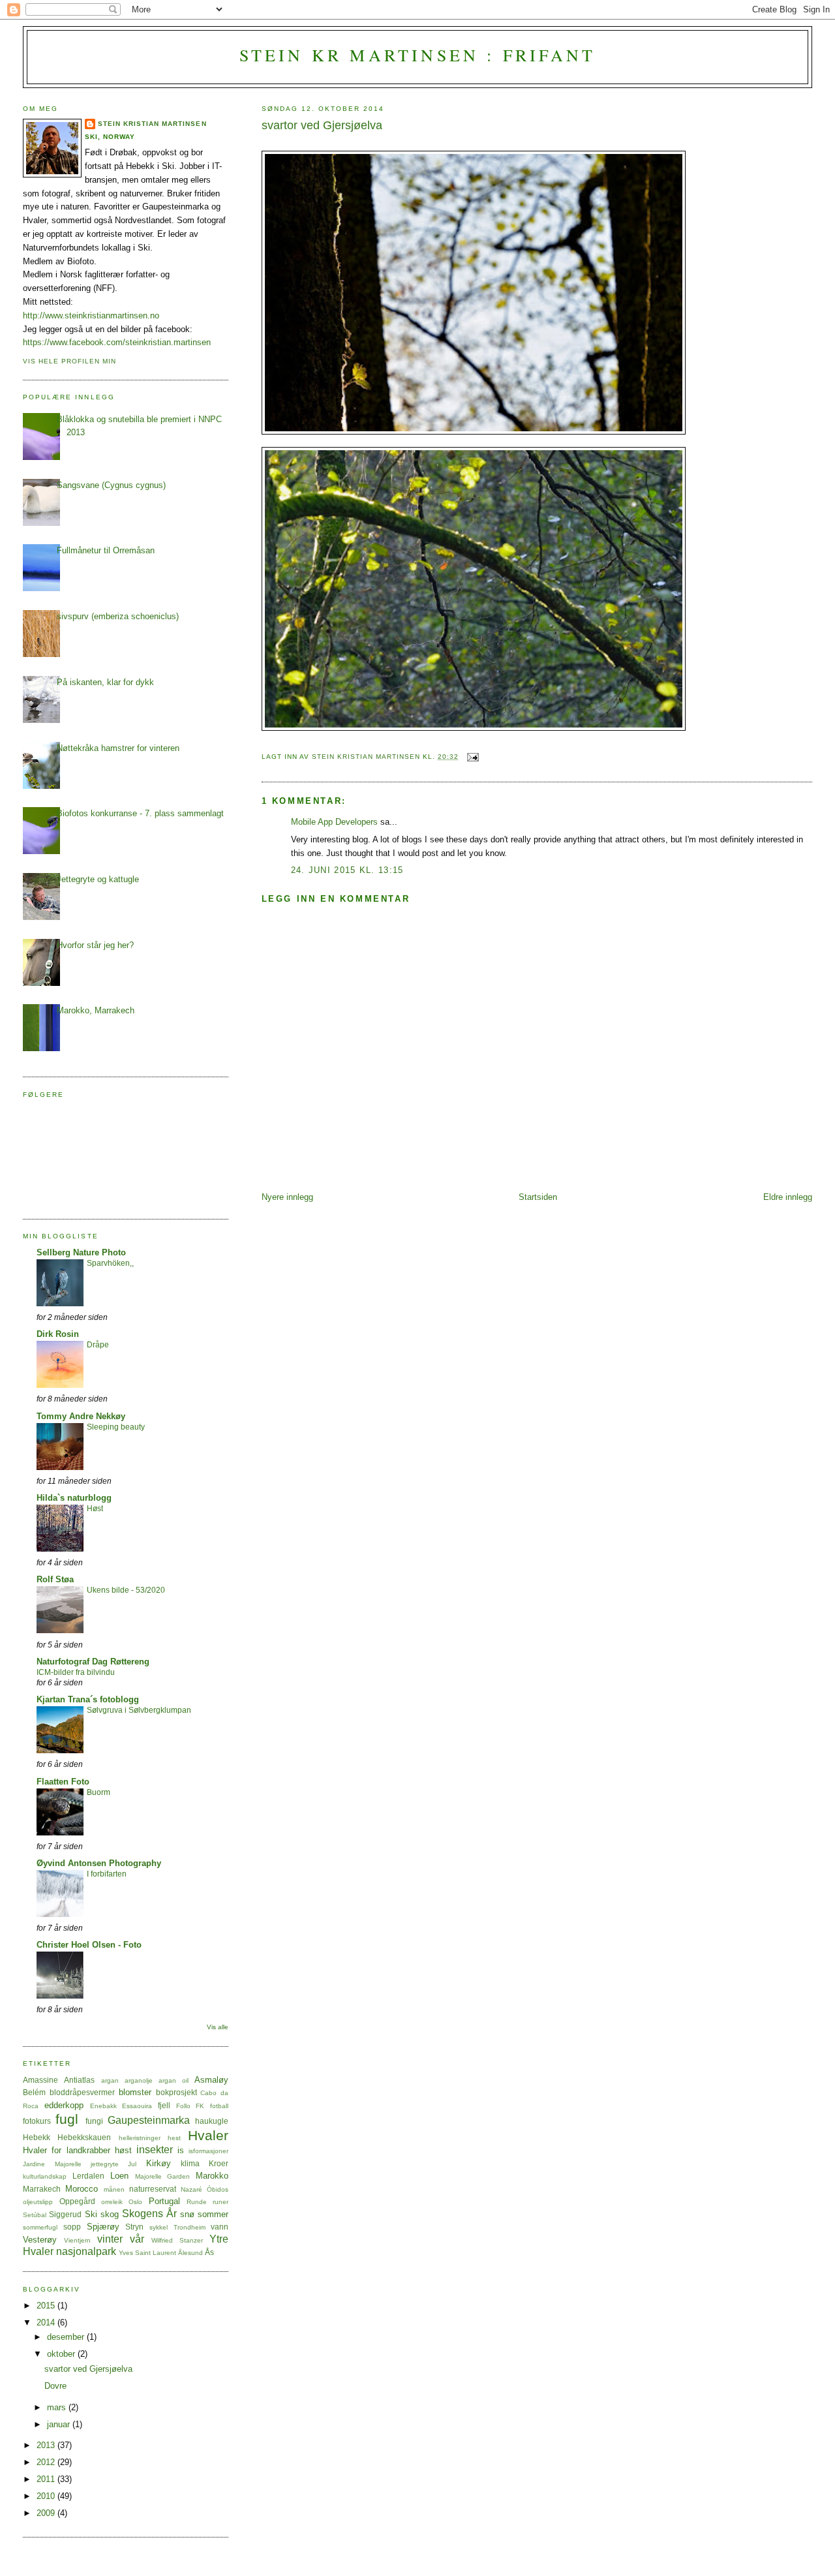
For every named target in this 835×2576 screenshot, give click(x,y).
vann (220, 2227)
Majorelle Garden (163, 2176)
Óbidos (218, 2189)
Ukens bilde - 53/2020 (126, 1590)
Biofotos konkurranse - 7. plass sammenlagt (140, 813)
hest (174, 2138)
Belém (34, 2092)
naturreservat (153, 2189)
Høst (95, 1509)
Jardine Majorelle (52, 2164)
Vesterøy (40, 2240)
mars (58, 2407)
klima (190, 2163)
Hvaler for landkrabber (66, 2150)
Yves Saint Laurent (147, 2253)
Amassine (40, 2080)
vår (137, 2239)
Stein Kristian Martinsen (152, 124)
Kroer (219, 2163)
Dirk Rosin (58, 1334)
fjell (164, 2105)
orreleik (112, 2202)
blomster (135, 2092)
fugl (67, 2119)
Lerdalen (88, 2176)
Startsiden (538, 1197)
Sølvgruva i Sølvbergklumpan (139, 1710)
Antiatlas (79, 2080)
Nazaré (191, 2189)
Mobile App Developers (334, 822)
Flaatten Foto (63, 1782)
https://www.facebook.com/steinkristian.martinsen (117, 342)
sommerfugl (40, 2227)
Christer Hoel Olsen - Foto (89, 1945)
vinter (110, 2239)
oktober (62, 2354)
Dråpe (98, 1345)
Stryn (134, 2227)
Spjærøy (103, 2227)
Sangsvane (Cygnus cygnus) (111, 485)
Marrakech (42, 2189)
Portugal (164, 2201)
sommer (213, 2214)
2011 (47, 2479)
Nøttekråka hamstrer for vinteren (118, 748)
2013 (47, 2445)
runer (220, 2202)
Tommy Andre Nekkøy (81, 1416)
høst (123, 2150)
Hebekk (37, 2137)
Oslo (135, 2202)
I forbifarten (107, 1874)
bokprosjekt (176, 2092)
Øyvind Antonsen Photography (99, 1863)
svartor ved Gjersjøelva (88, 2369)
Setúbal (35, 2215)
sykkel (159, 2227)
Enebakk (103, 2106)
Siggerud (65, 2214)
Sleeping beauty (116, 1427)
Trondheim (190, 2227)
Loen (119, 2176)
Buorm (99, 1792)
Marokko (212, 2176)
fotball (219, 2106)
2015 (47, 2306)
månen (114, 2189)
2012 (47, 2462)
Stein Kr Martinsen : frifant (418, 55)
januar (60, 2424)
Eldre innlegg (788, 1197)
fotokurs (37, 2121)
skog (110, 2214)
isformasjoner (208, 2151)
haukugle (212, 2121)
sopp (72, 2227)
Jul (132, 2164)
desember (67, 2337)
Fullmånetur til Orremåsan (106, 550)
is (181, 2150)
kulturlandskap (45, 2176)
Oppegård (77, 2201)
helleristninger (140, 2138)
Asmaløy (211, 2080)
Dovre (55, 2386)
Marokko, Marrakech (96, 1010)
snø (187, 2214)
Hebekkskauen (84, 2137)
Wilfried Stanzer (177, 2240)
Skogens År (149, 2214)
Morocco (82, 2189)
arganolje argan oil (157, 2080)
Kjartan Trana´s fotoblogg (88, 1699)
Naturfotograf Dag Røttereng (93, 1662)
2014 (47, 2323)
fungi (94, 2121)
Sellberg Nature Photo (81, 1252)
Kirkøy (159, 2163)
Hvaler (208, 2135)
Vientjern (77, 2240)
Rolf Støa (55, 1579)
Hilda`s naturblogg (74, 1498)
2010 (47, 2496)
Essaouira (137, 2106)
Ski (91, 2214)
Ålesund (190, 2253)
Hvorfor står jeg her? (95, 945)
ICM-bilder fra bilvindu (76, 1672)
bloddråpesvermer (82, 2092)
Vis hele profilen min (69, 361)
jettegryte (105, 2164)
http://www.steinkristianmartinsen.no (91, 315)
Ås (209, 2252)
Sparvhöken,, (110, 1263)
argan (110, 2080)
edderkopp (64, 2105)
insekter (155, 2150)
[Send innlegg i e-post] (473, 757)
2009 (47, 2513)
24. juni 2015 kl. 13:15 (347, 870)
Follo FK (190, 2106)
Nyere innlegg (287, 1197)
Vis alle (218, 2027)
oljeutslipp (38, 2202)
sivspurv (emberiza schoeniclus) (118, 616)
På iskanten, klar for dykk (105, 682)
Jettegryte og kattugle (98, 879)
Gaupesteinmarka (149, 2120)
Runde (197, 2202)
